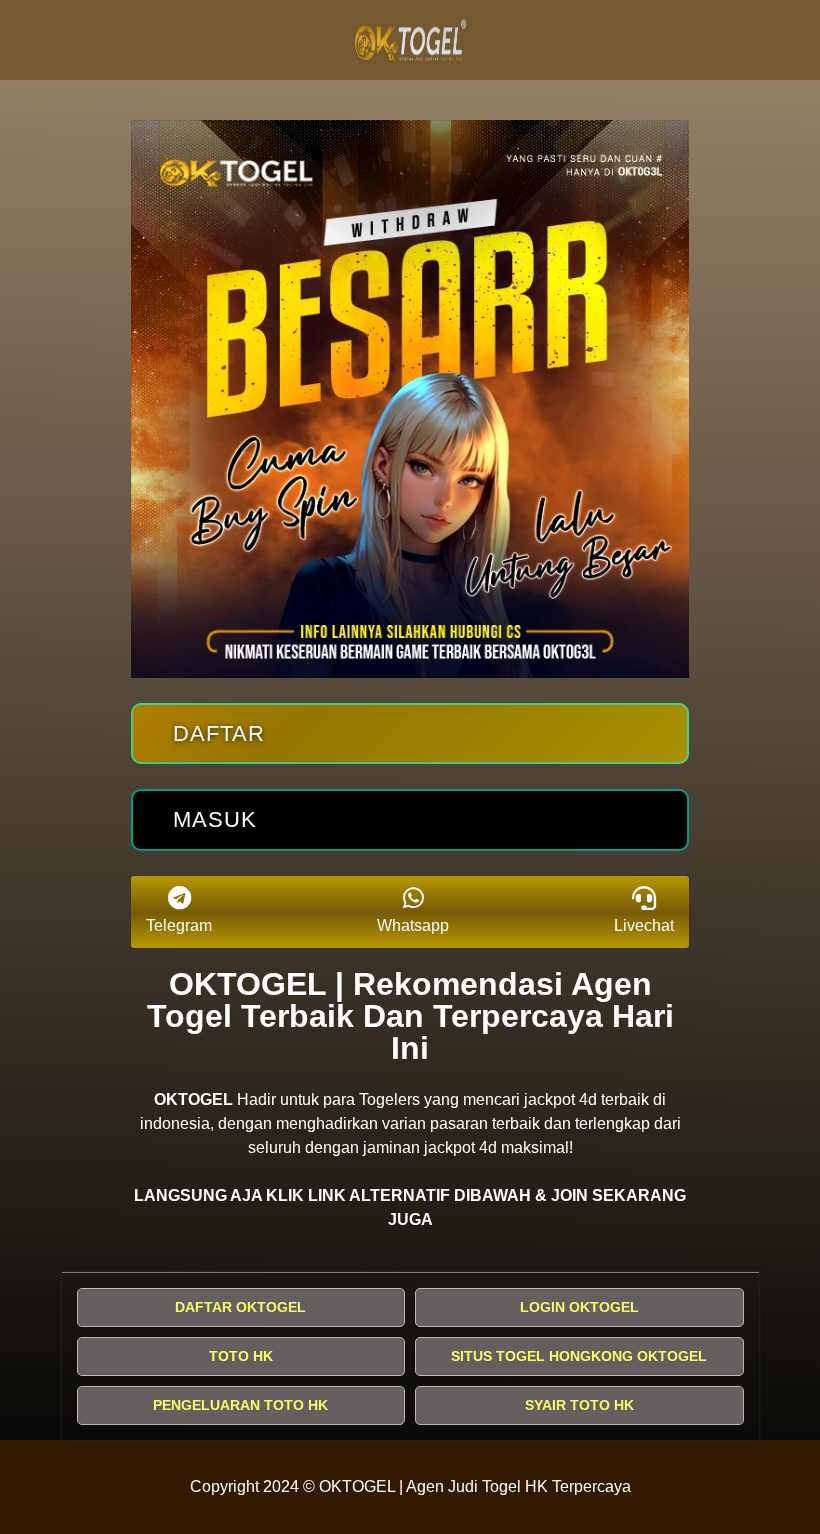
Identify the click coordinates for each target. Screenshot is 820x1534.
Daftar (219, 733)
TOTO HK (241, 1356)
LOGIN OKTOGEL (579, 1307)
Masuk (215, 819)
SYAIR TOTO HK (579, 1405)
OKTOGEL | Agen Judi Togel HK (433, 1486)
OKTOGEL (193, 1099)
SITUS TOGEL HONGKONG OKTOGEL (579, 1356)
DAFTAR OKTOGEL (240, 1307)
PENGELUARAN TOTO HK (240, 1405)
